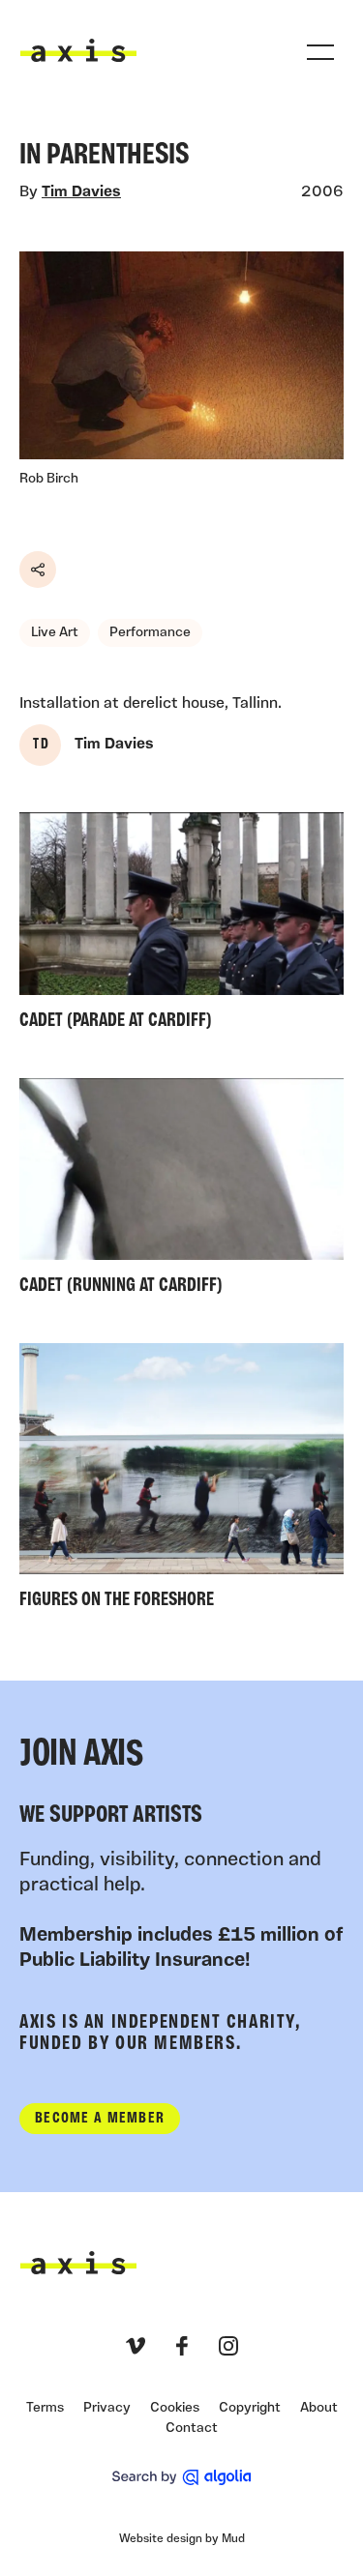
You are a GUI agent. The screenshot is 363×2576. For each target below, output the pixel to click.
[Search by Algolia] (181, 2477)
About (319, 2408)
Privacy (107, 2408)
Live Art (55, 633)
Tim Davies (81, 192)
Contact (192, 2429)
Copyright (250, 2408)
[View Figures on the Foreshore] (181, 1481)
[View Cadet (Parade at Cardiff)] (181, 925)
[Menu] (320, 52)
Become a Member (100, 2119)
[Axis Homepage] (78, 50)
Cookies (175, 2408)
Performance (150, 633)
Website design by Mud (182, 2539)
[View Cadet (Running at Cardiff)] (181, 1191)
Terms (45, 2408)
